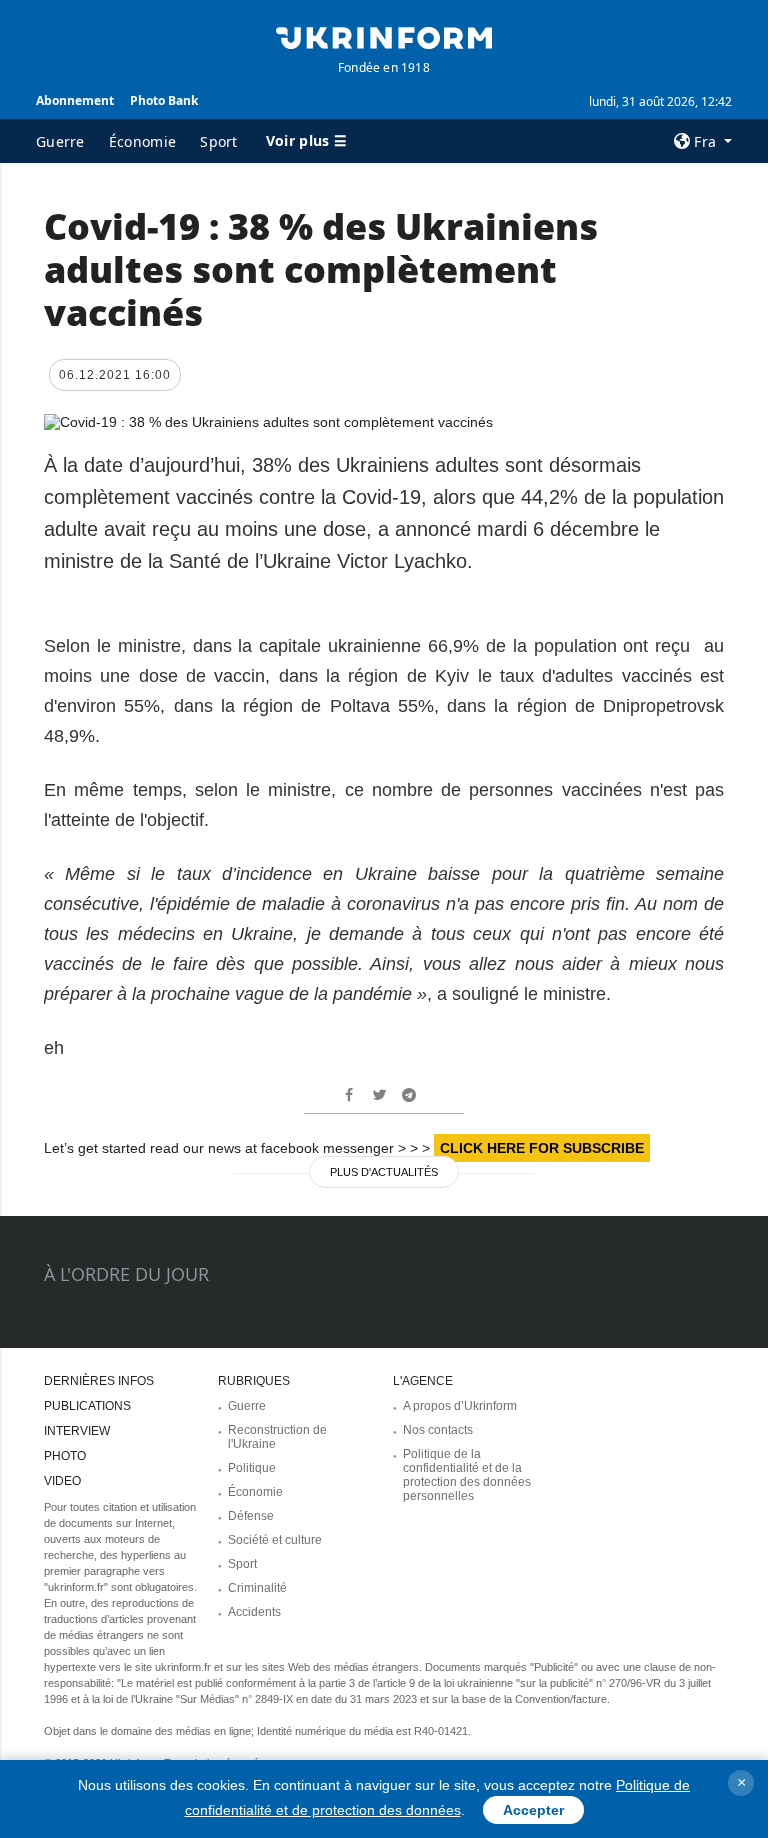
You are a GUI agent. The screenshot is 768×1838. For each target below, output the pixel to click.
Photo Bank (164, 100)
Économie (142, 141)
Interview (77, 1431)
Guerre (60, 141)
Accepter (533, 1810)
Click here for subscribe (542, 1148)
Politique (252, 1468)
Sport (219, 141)
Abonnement (75, 100)
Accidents (254, 1612)
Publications (87, 1406)
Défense (251, 1516)
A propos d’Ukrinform (460, 1406)
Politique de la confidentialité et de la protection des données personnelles (467, 1475)
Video (62, 1481)
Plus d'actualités (384, 1172)
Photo (65, 1456)
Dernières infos (99, 1381)
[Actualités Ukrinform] (384, 36)
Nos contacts (438, 1430)
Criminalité (257, 1588)
